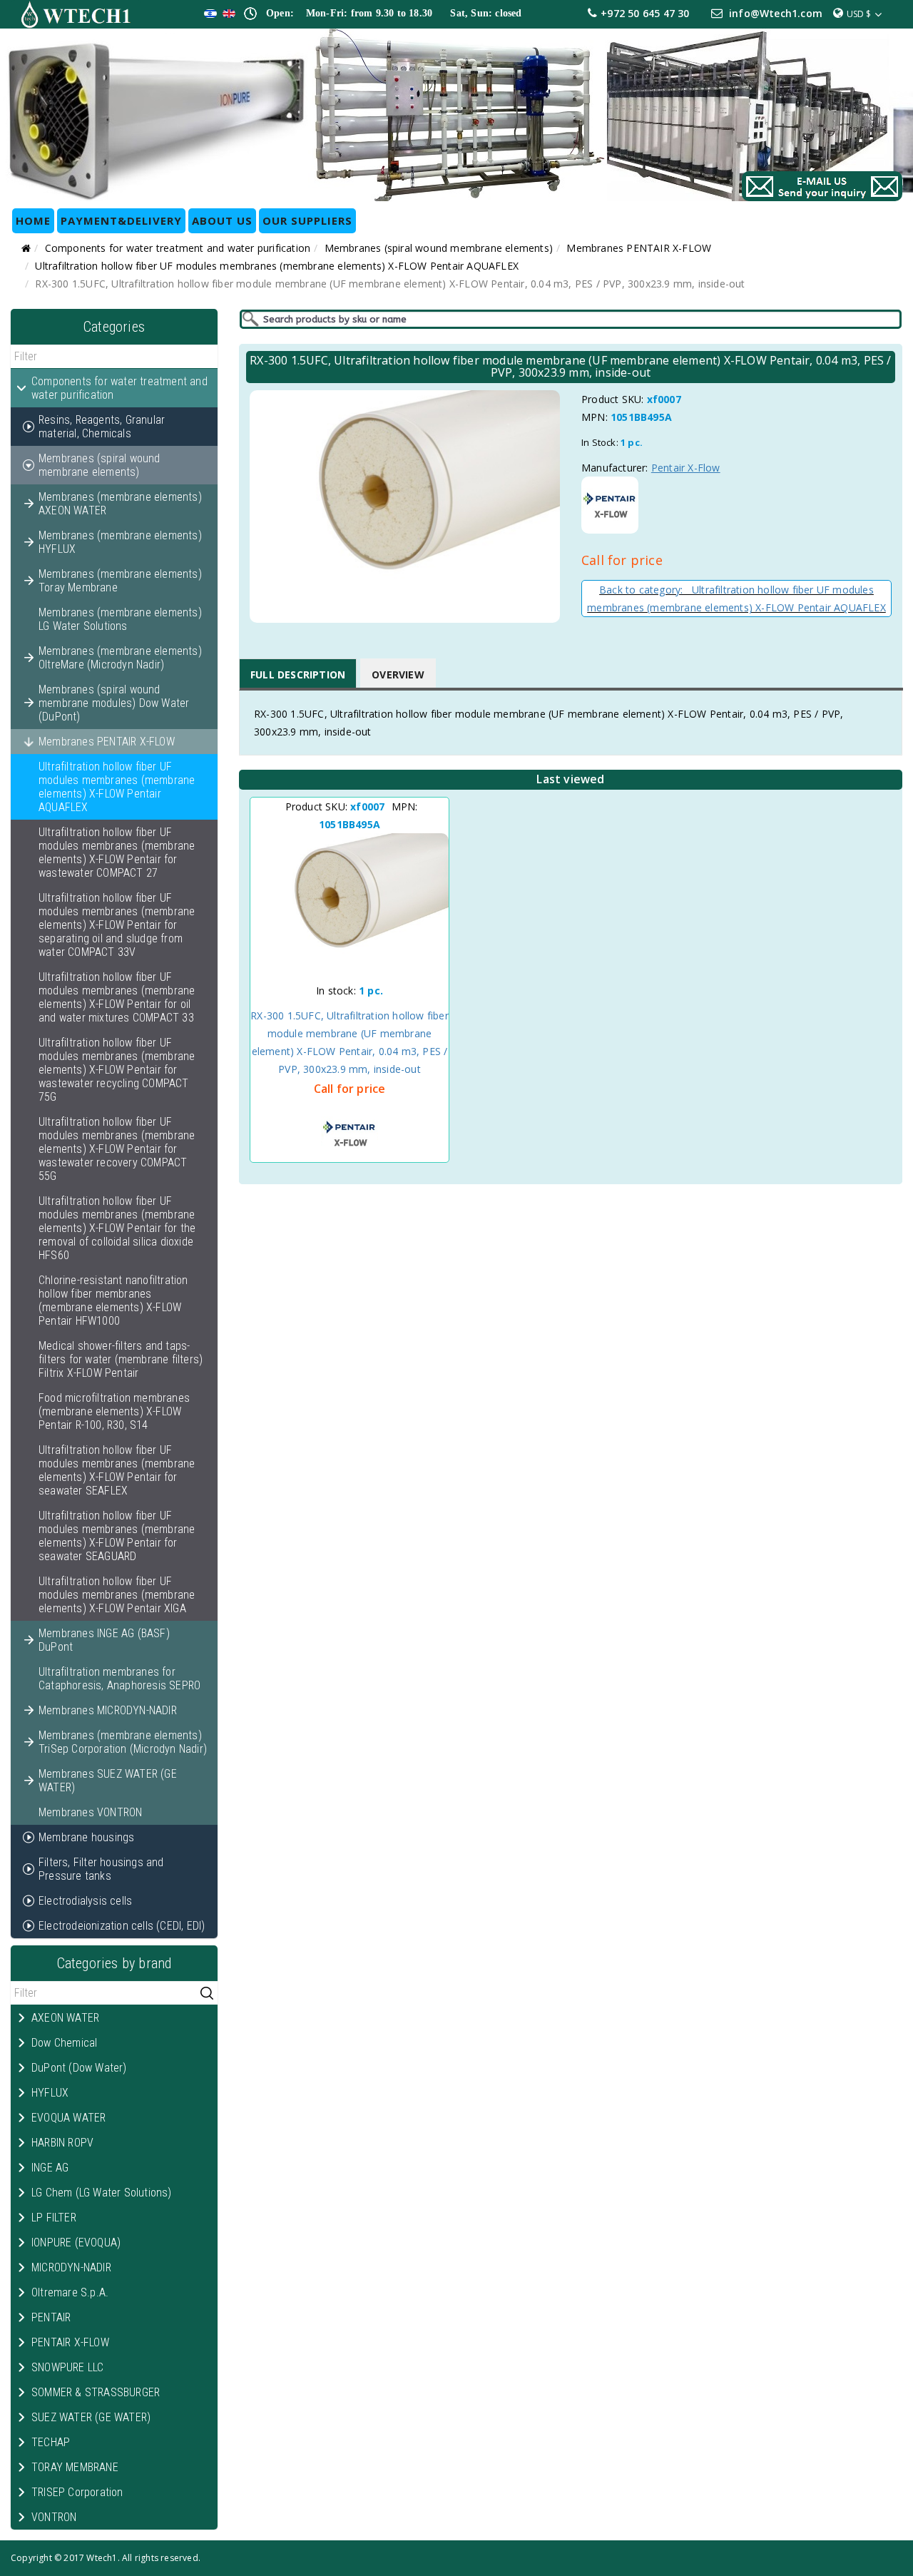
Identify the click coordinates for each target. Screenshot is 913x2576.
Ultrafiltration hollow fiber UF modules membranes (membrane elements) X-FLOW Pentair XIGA (117, 1595)
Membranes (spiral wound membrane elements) (439, 248)
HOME (33, 220)
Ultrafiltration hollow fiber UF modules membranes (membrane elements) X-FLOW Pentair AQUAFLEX (277, 266)
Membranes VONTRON (90, 1812)
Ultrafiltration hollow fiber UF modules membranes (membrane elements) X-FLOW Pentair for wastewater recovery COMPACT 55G (117, 1149)
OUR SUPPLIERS (307, 220)
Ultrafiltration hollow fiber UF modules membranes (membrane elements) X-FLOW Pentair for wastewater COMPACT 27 (117, 852)
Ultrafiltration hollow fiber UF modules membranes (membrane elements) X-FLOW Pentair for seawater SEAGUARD (117, 1536)
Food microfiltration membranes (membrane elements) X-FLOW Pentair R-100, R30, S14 (114, 1411)
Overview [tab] (398, 674)
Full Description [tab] (298, 674)
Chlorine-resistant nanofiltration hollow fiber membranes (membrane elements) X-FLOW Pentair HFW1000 (113, 1300)
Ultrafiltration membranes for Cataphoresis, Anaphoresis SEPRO (119, 1679)
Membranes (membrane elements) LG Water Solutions (120, 619)
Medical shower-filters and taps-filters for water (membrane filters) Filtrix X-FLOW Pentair (121, 1359)
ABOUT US (222, 220)
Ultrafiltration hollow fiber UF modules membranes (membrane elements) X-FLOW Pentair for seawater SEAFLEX (117, 1470)
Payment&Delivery (121, 220)
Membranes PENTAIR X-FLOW (639, 248)
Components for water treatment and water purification (178, 248)
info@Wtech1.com (776, 13)
